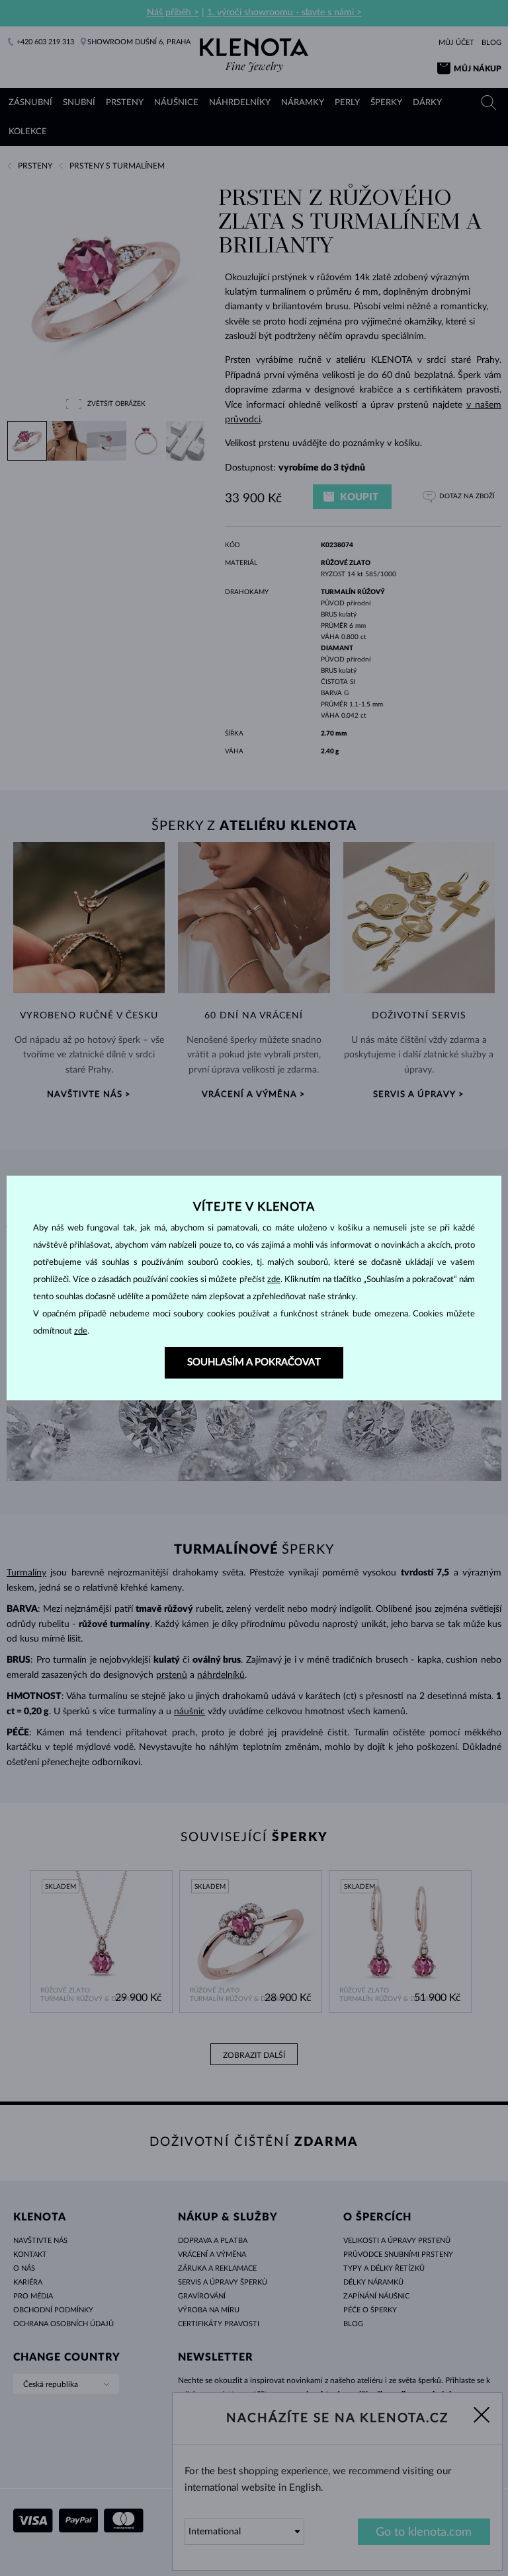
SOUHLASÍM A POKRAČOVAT (254, 1362)
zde (274, 1280)
